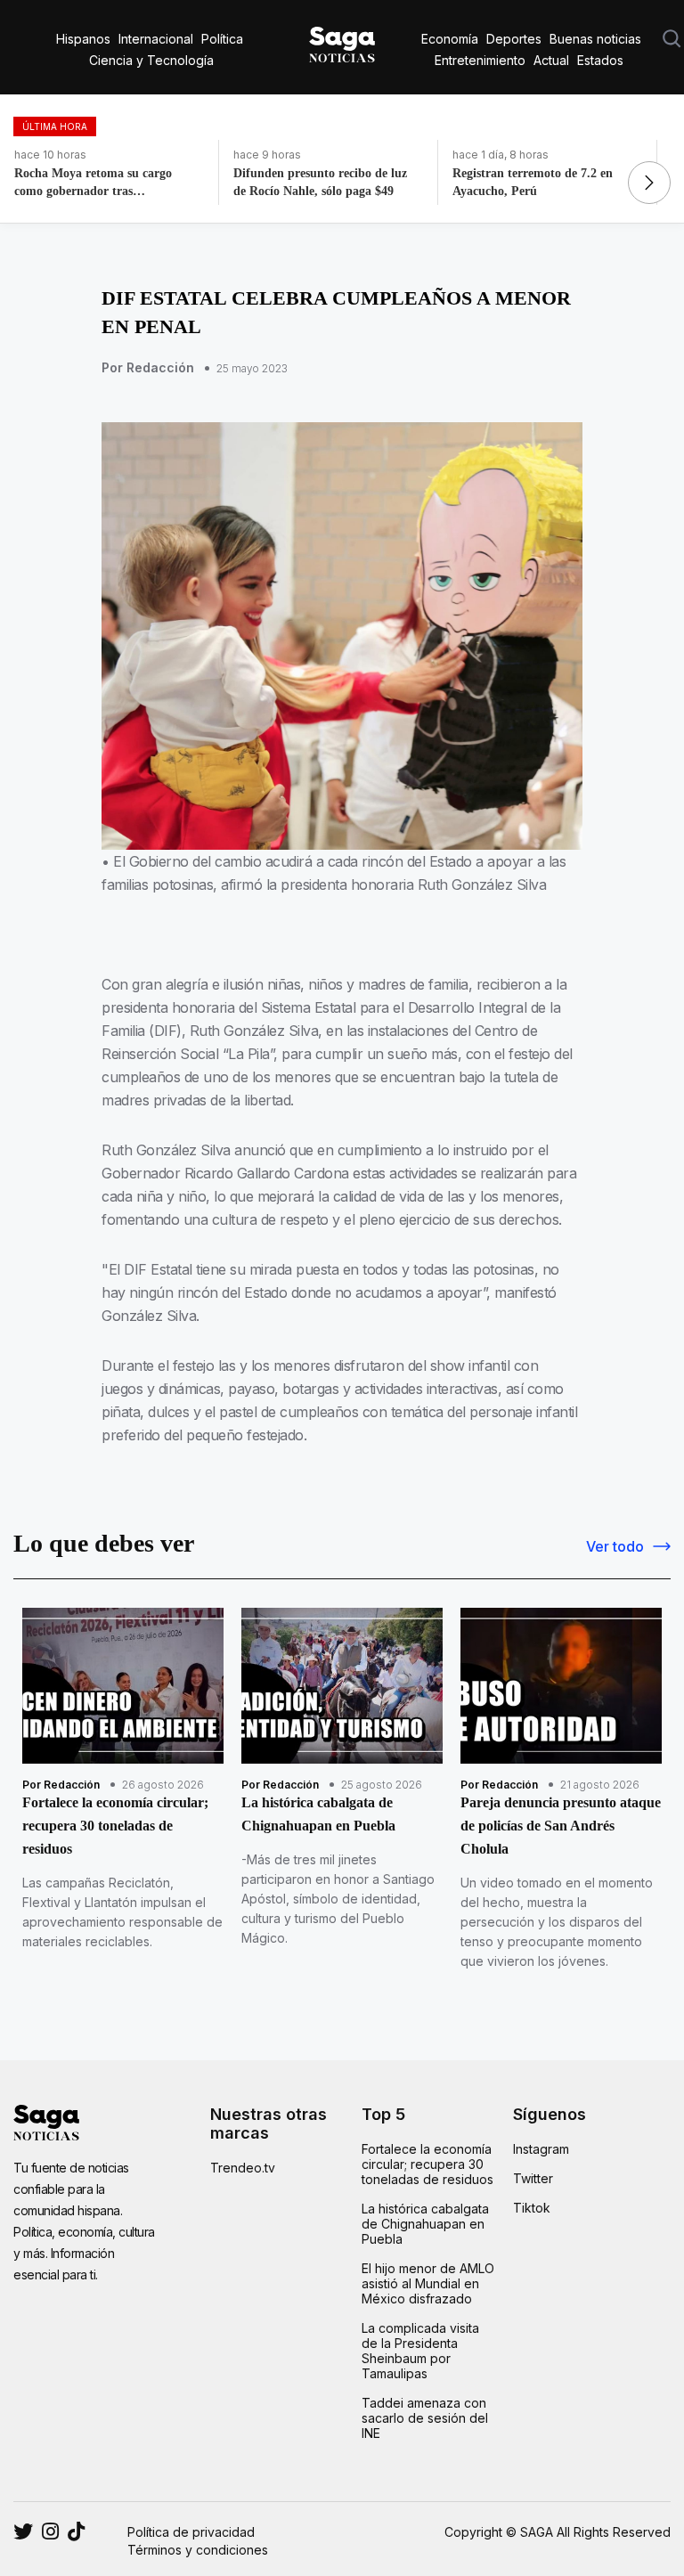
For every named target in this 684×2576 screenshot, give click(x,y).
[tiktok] (76, 2531)
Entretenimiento (480, 60)
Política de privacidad (191, 2532)
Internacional (156, 39)
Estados (600, 60)
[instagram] (23, 2531)
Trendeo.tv (243, 2168)
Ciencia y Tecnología (151, 60)
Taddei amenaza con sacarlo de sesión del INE (425, 2418)
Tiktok (532, 2208)
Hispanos (83, 39)
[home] (342, 41)
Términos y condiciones (198, 2550)
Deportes (514, 39)
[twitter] (50, 2531)
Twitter (533, 2178)
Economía (450, 39)
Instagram (541, 2149)
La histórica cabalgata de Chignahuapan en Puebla (425, 2224)
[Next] (649, 183)
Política (222, 39)
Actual (551, 60)
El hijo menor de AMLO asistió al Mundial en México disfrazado (428, 2283)
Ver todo (615, 1546)
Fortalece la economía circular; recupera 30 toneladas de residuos (427, 2164)
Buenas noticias (595, 39)
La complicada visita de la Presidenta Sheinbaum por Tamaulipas (420, 2351)
